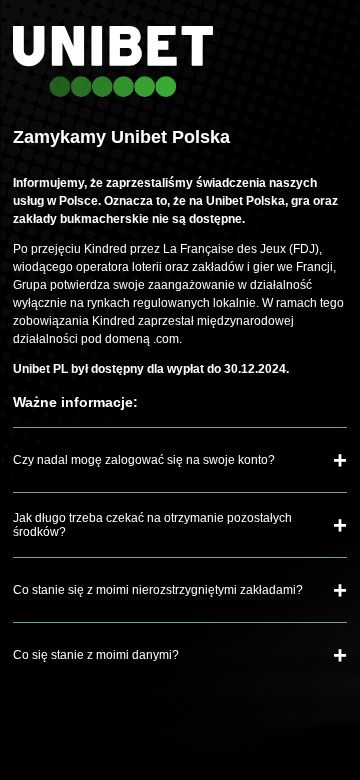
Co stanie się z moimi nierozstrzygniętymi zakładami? (158, 590)
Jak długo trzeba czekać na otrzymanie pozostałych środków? (152, 525)
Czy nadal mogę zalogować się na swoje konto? (144, 460)
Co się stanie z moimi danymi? (96, 655)
